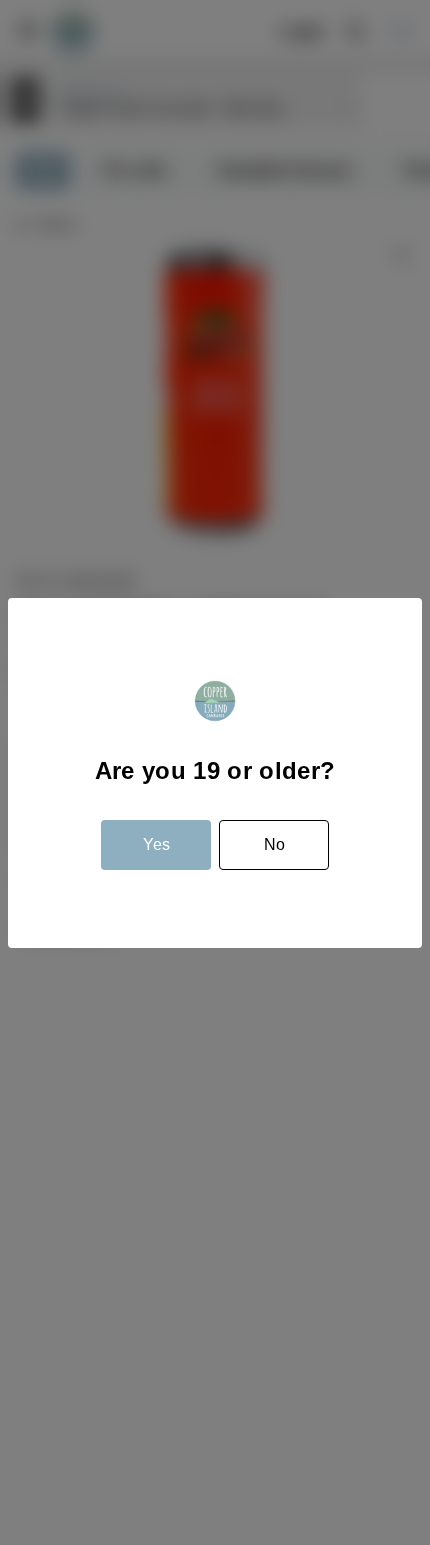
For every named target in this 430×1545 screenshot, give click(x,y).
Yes (156, 844)
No (274, 844)
